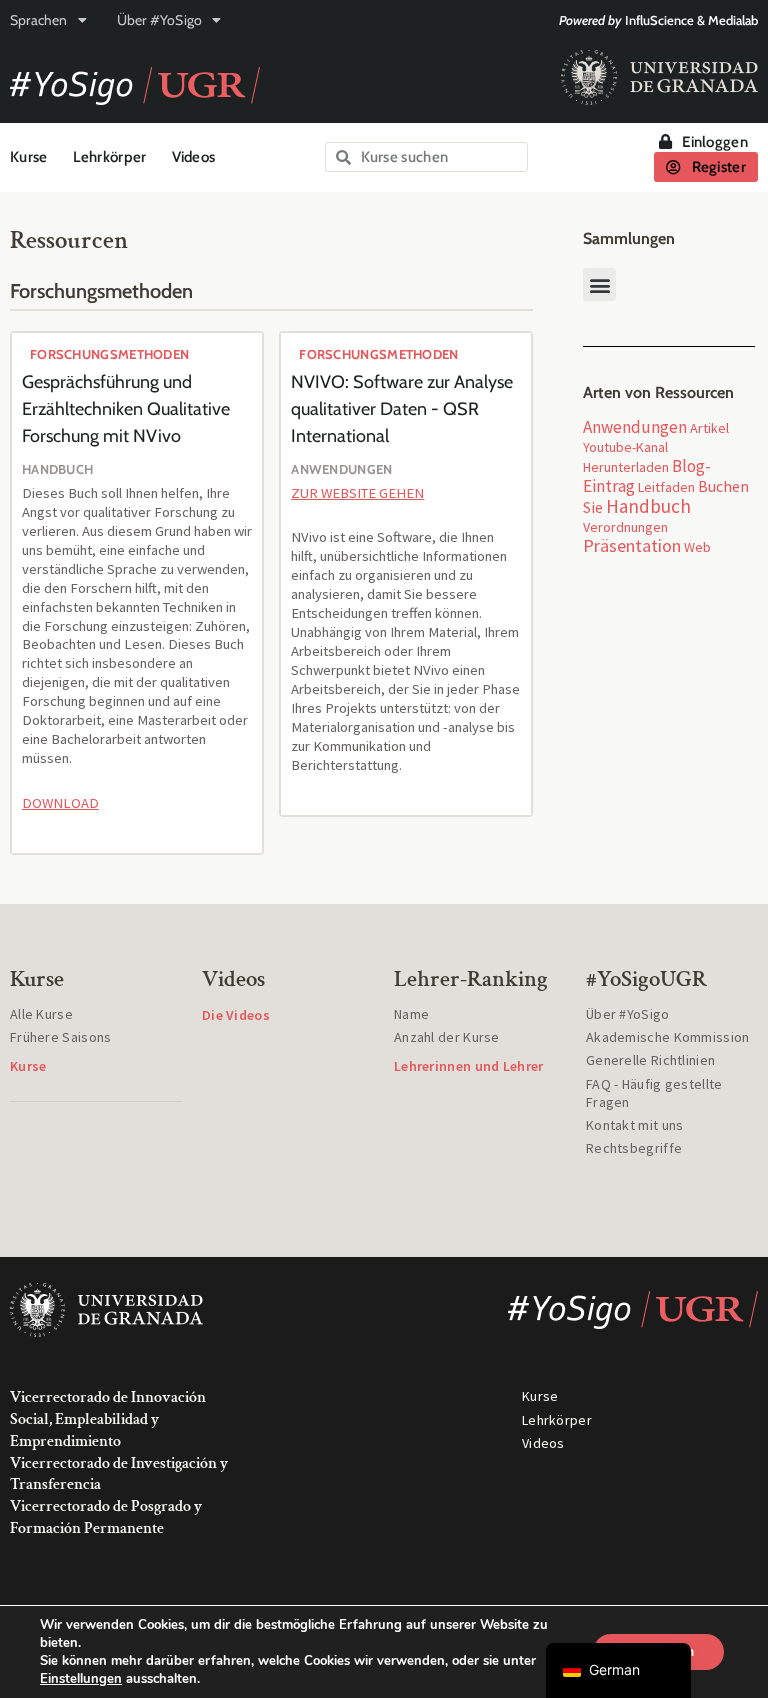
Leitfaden (666, 487)
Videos (194, 157)
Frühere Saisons (61, 1037)
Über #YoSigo (159, 20)
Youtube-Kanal (625, 447)
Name (411, 1014)
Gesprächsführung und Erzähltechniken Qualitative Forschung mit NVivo (126, 409)
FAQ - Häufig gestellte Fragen (654, 1093)
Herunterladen (626, 467)
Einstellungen (81, 1679)
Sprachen (39, 20)
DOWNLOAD (60, 803)
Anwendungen (635, 427)
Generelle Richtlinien (650, 1060)
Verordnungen (625, 527)
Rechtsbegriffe (634, 1148)
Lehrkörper (110, 157)
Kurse (29, 157)
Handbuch (648, 506)
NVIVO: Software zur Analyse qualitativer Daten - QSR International (402, 409)
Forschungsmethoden (109, 354)
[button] (599, 284)
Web (697, 547)
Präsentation (632, 545)
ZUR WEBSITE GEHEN (357, 493)
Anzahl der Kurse (447, 1037)
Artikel (709, 428)
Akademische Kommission (668, 1037)
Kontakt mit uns (635, 1125)
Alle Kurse (41, 1014)
